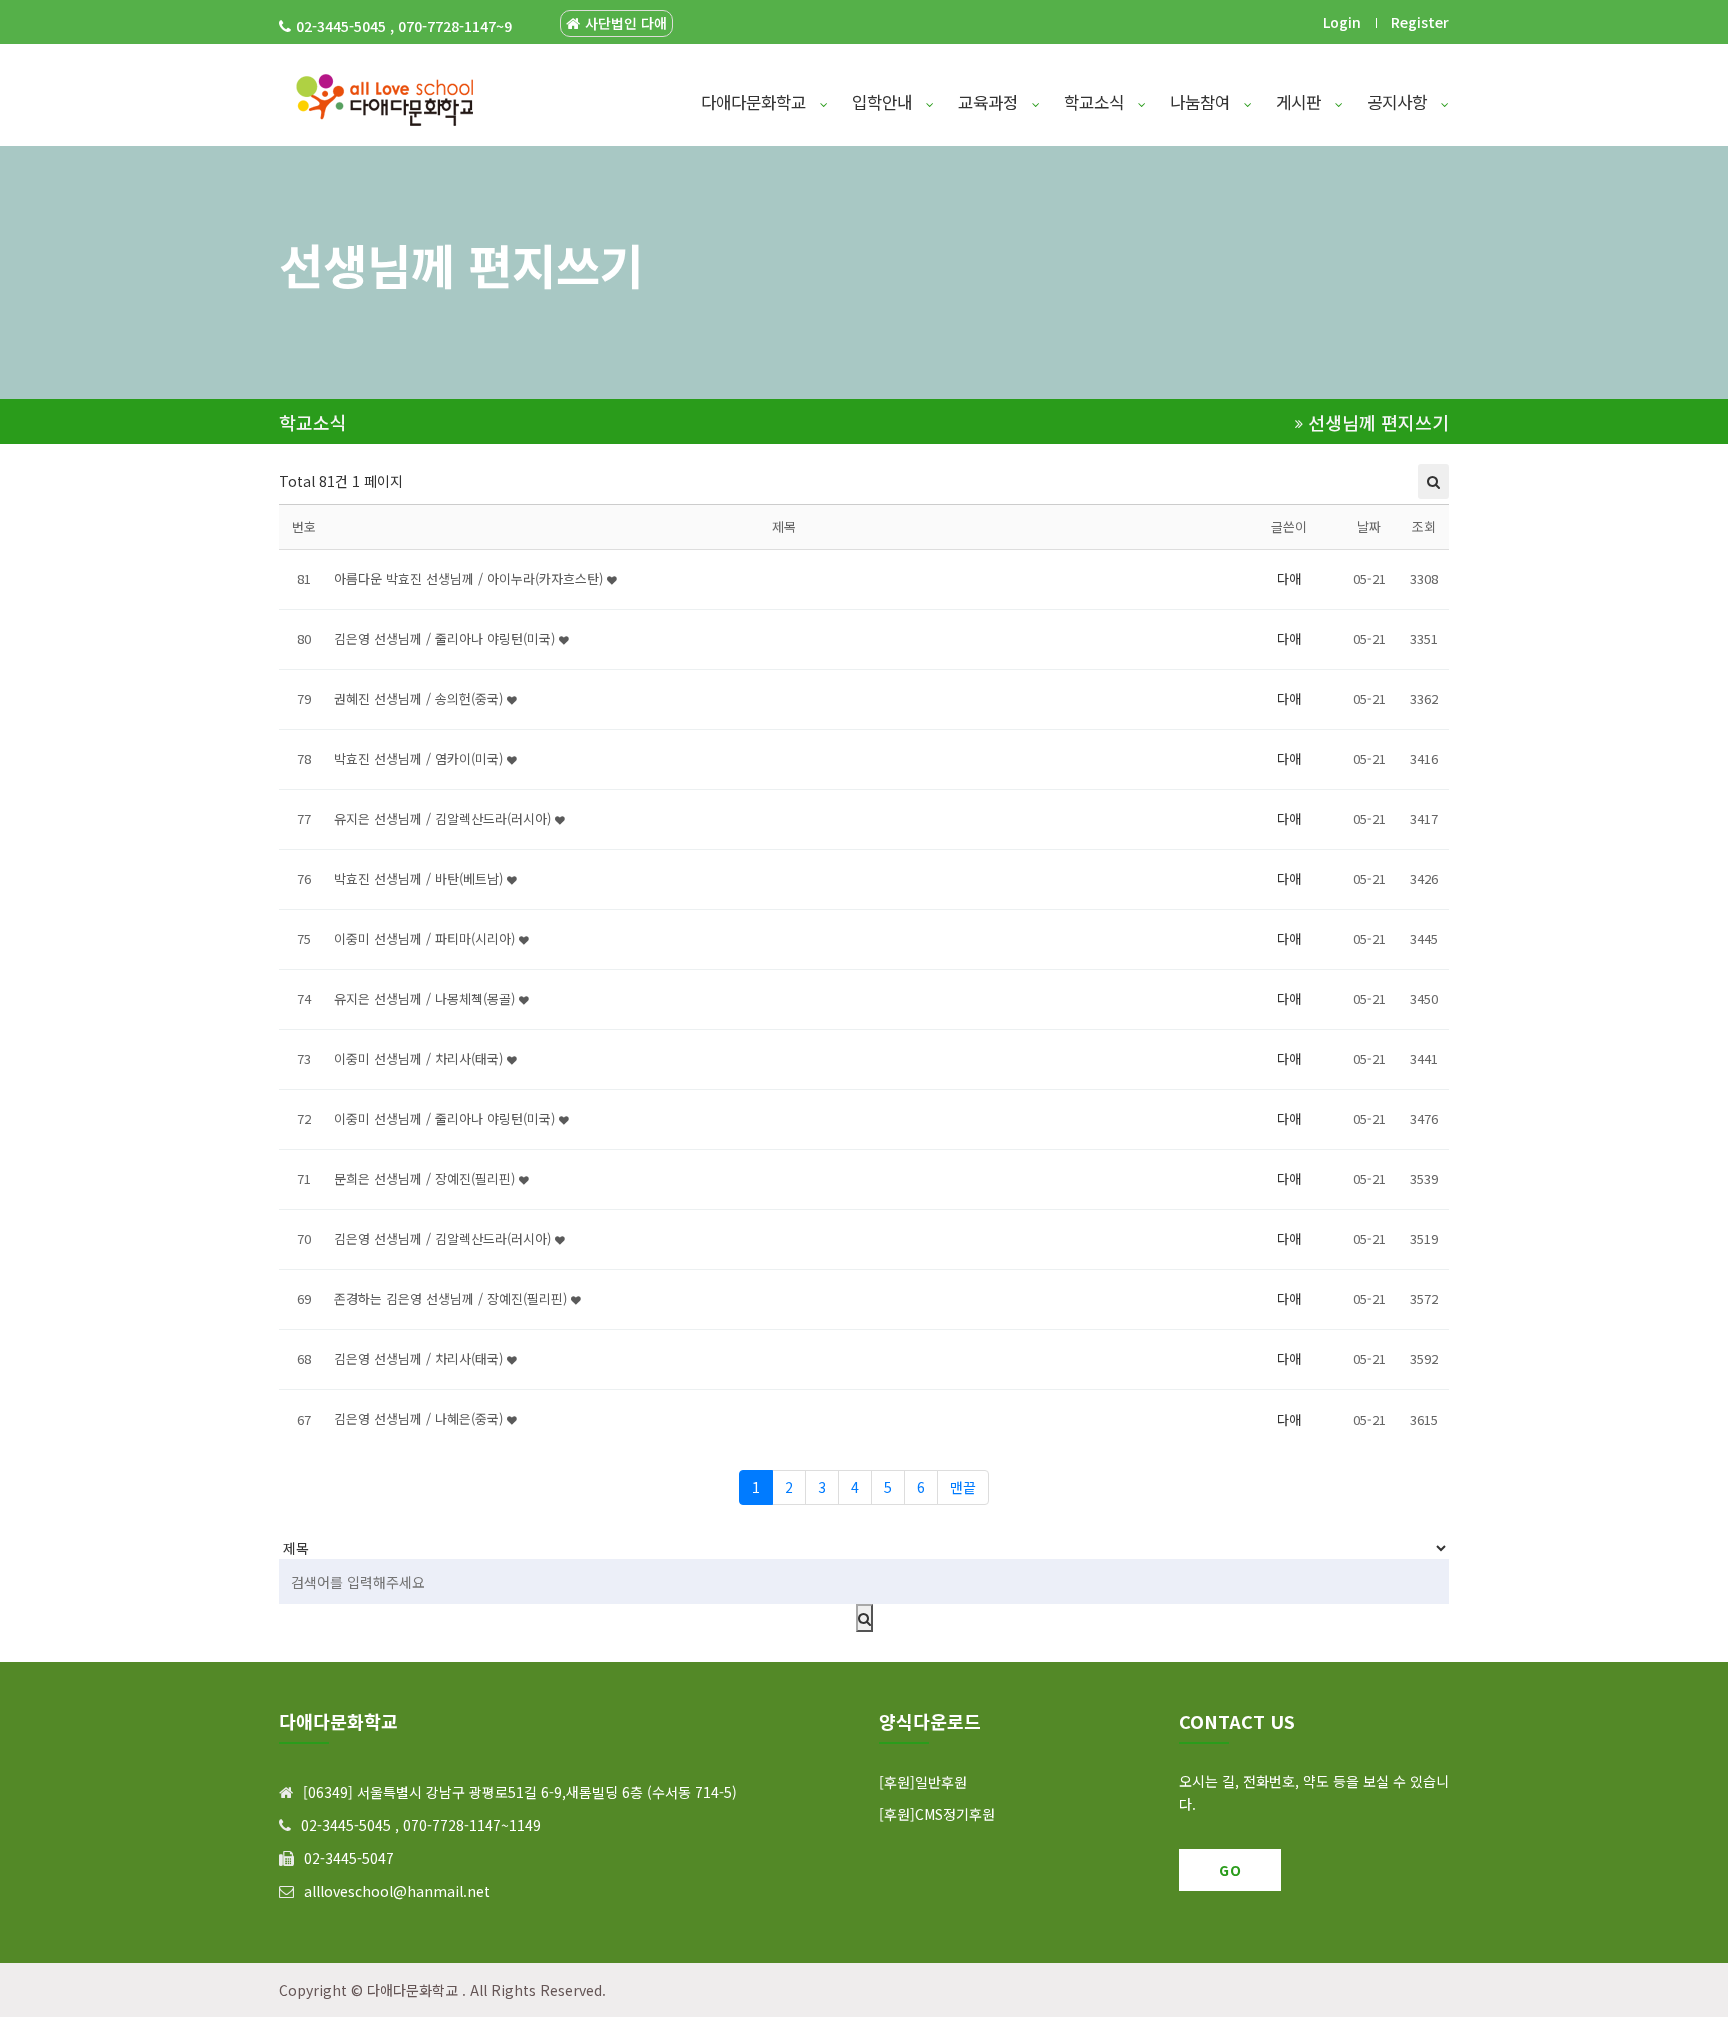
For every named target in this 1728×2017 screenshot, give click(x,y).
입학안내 (884, 102)
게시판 (1301, 102)
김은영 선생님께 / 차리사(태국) (420, 1358)
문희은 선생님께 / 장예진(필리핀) (426, 1178)
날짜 (1369, 526)
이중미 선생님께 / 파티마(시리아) (426, 938)
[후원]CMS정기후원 (937, 1814)
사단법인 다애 (626, 23)
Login (1342, 22)
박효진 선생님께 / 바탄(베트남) (420, 878)
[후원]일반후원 (923, 1782)
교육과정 (990, 102)
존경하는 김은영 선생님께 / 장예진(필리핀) (452, 1298)
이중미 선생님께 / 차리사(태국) (420, 1058)
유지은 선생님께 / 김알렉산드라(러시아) (444, 818)
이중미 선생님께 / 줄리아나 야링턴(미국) (446, 1118)
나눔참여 (1202, 102)
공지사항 (1399, 102)
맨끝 (963, 1487)
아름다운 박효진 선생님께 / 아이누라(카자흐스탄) (470, 578)
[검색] (864, 1618)
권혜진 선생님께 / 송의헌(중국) (420, 698)
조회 (1424, 526)
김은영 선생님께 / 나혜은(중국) (420, 1418)
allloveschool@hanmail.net (397, 1891)
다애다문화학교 (756, 102)
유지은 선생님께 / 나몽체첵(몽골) (426, 998)
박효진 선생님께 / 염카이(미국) (420, 758)
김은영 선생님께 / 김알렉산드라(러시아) (444, 1238)
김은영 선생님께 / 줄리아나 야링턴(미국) (446, 638)
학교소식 (1096, 102)
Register (1420, 22)
